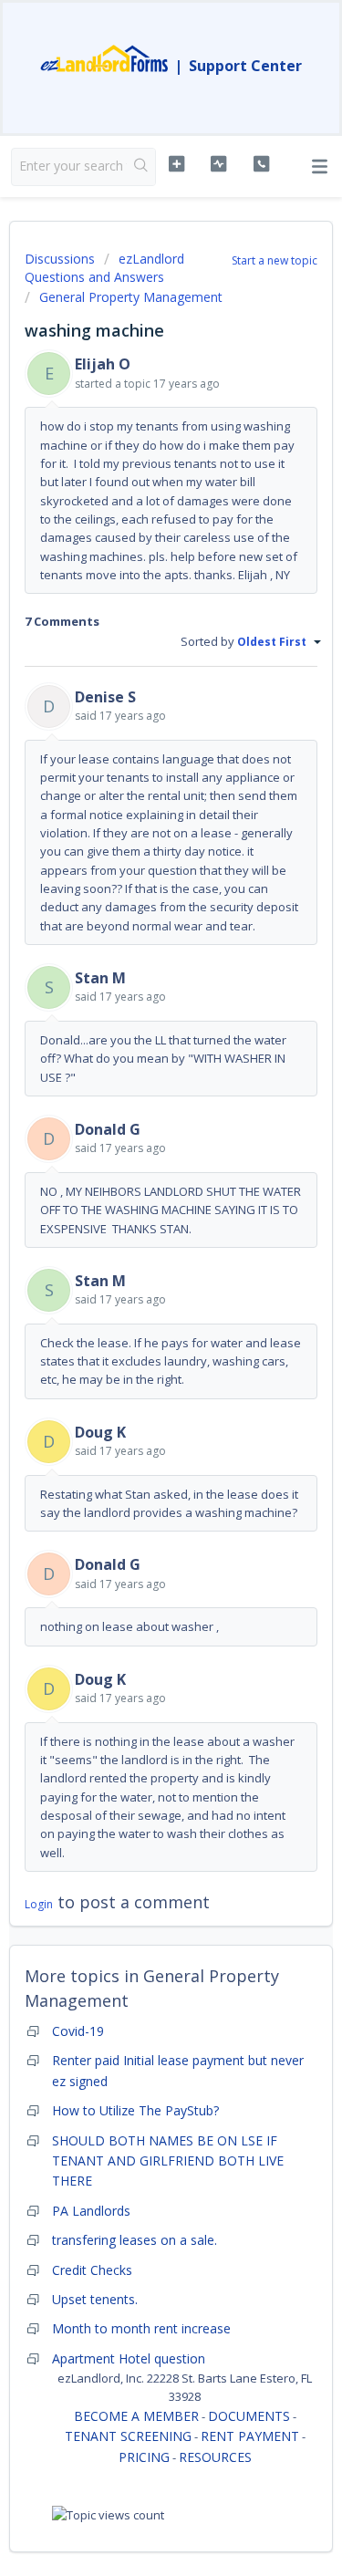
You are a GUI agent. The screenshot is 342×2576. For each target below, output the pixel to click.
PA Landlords (91, 2211)
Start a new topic (275, 260)
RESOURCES (215, 2457)
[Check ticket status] (218, 164)
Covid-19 (78, 2031)
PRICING (144, 2457)
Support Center (245, 66)
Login (39, 1904)
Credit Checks (92, 2270)
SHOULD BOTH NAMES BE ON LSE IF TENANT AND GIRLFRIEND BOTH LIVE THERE (168, 2161)
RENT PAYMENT (250, 2436)
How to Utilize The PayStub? (135, 2110)
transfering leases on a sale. (135, 2240)
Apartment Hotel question (129, 2358)
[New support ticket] (176, 164)
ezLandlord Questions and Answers (104, 268)
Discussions (60, 259)
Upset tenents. (95, 2299)
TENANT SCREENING (128, 2436)
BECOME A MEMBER (136, 2416)
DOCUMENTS (249, 2416)
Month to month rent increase (141, 2328)
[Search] (141, 167)
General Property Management (131, 297)
